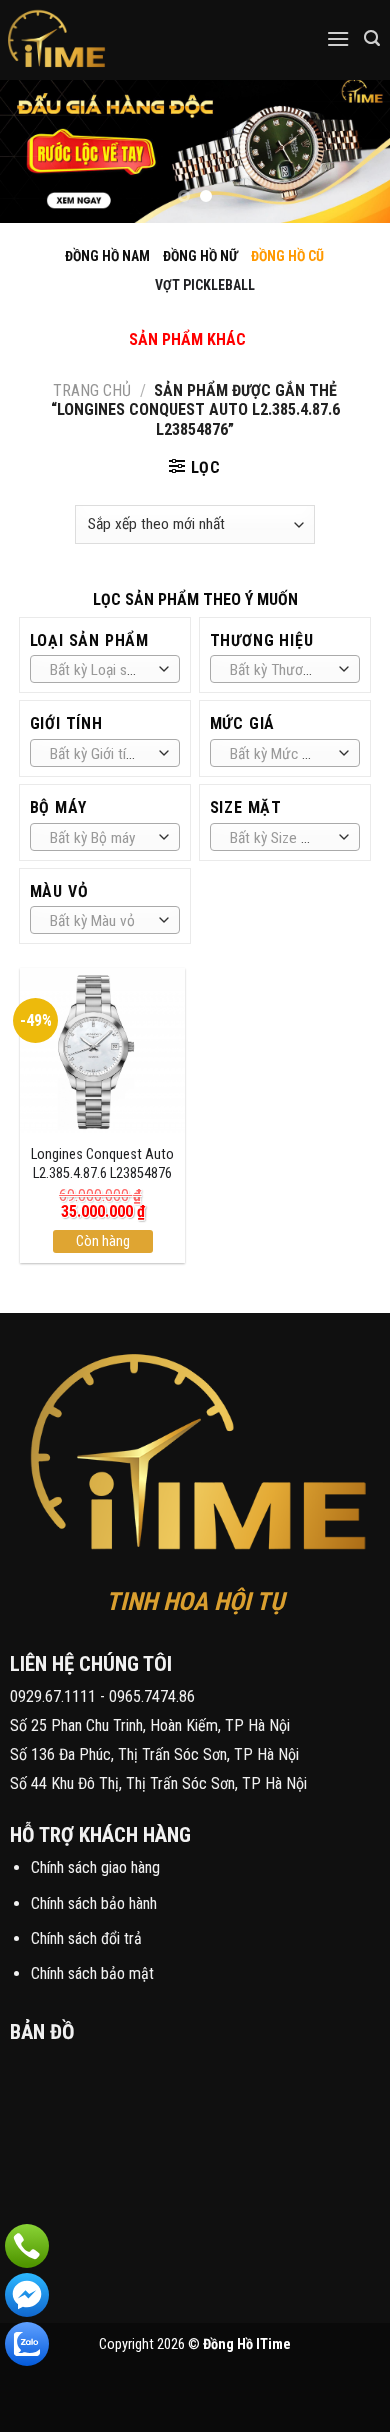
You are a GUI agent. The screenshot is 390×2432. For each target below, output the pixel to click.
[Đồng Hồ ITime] (119, 40)
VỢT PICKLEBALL (205, 285)
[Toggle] (170, 318)
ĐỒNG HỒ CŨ (287, 256)
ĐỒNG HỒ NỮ (200, 256)
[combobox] (105, 669)
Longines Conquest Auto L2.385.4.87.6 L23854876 (102, 1164)
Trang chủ (92, 390)
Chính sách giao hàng (95, 1867)
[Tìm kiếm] (372, 38)
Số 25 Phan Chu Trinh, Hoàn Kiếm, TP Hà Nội (150, 1725)
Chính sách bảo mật (92, 1973)
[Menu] (338, 38)
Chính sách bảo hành (94, 1903)
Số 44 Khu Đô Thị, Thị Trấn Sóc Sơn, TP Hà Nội (158, 1783)
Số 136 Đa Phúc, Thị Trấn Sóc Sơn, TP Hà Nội (154, 1754)
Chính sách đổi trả (86, 1938)
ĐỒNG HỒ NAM (107, 256)
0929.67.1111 (53, 1696)
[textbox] (99, 670)
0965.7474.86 (152, 1696)
